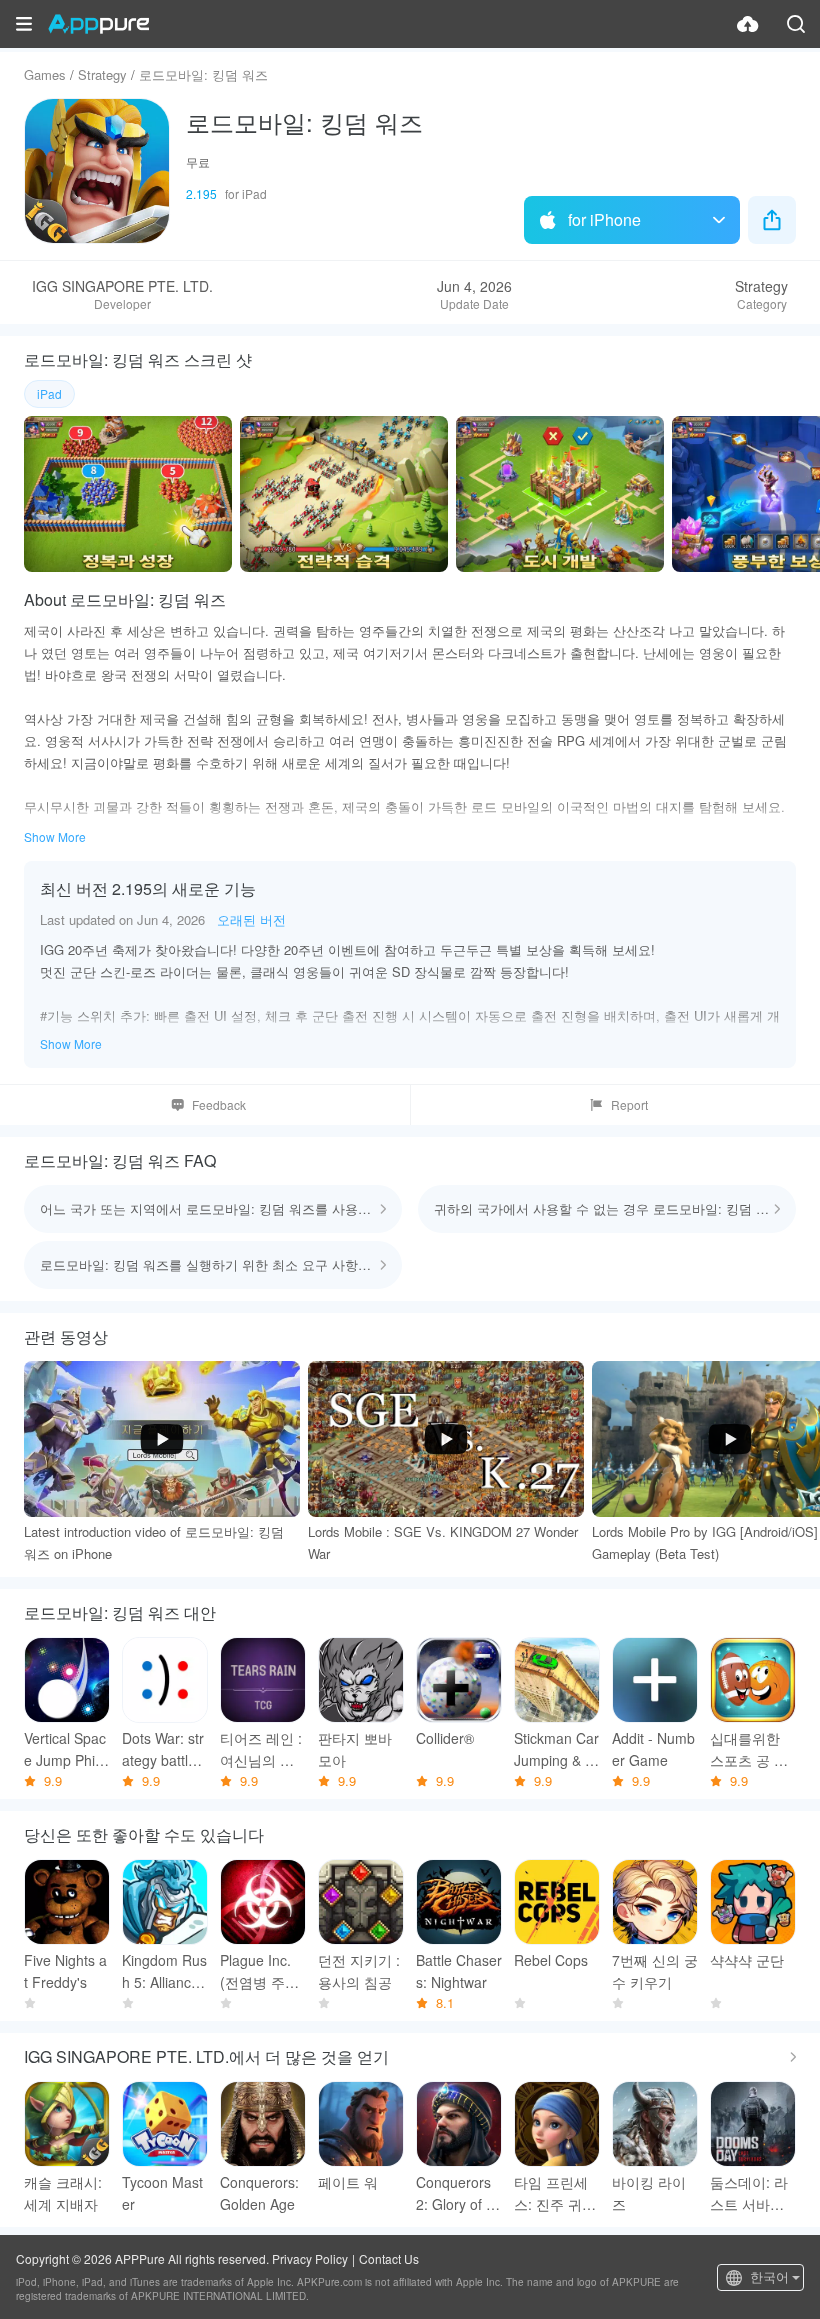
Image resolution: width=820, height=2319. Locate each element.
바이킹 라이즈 (649, 2193)
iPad (49, 393)
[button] (24, 24)
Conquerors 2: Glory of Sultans (455, 2193)
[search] (796, 24)
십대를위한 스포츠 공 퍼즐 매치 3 (749, 1749)
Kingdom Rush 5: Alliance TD (164, 1971)
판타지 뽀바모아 (355, 1749)
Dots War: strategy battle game (165, 1749)
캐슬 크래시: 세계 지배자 (63, 2193)
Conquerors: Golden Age (259, 2193)
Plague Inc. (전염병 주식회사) (259, 1971)
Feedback (219, 1104)
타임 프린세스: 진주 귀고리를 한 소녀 (555, 2193)
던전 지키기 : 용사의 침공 (359, 1971)
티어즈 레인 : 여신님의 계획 (261, 1749)
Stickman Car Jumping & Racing (556, 1749)
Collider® (445, 1738)
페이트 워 (348, 2182)
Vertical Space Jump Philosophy (65, 1749)
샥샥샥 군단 (747, 1960)
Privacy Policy (310, 2258)
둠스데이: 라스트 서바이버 (749, 2193)
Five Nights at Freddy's (65, 1971)
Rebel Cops (551, 1960)
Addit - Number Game (653, 1749)
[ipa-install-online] (748, 24)
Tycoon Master (162, 2193)
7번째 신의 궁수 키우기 (655, 1971)
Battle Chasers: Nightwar (459, 1971)
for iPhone (604, 219)
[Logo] (98, 24)
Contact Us (389, 2258)
